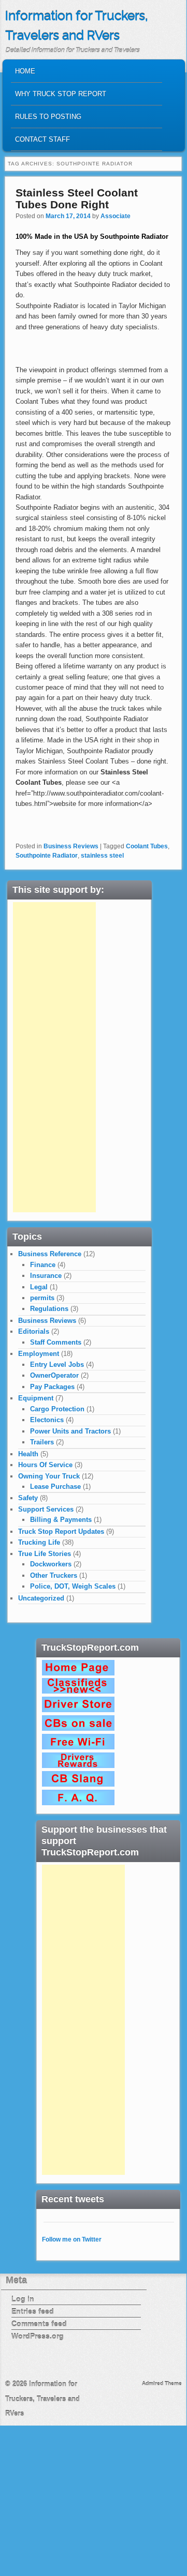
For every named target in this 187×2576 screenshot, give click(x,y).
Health (28, 1454)
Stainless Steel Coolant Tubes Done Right (77, 199)
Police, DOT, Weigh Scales (73, 1586)
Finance (43, 1265)
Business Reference (50, 1254)
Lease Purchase (55, 1487)
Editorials (34, 1331)
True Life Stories (45, 1554)
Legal (39, 1287)
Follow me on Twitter (72, 2239)
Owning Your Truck (49, 1476)
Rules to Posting (48, 117)
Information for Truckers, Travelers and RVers (42, 2399)
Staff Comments (56, 1342)
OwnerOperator (54, 1375)
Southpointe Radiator (47, 856)
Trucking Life (39, 1542)
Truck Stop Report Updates (61, 1531)
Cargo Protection (57, 1409)
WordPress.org (38, 2336)
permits (42, 1298)
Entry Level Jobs (57, 1365)
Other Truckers (54, 1575)
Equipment (36, 1398)
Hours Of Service (45, 1465)
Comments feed (39, 2324)
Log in (23, 2299)
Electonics (47, 1420)
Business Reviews (71, 846)
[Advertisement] (54, 1057)
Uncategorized (41, 1598)
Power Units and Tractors (70, 1431)
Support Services (46, 1509)
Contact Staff (42, 139)
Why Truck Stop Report (61, 94)
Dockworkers (51, 1564)
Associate (116, 216)
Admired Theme (162, 2383)
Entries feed (33, 2311)
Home (25, 71)
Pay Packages (52, 1387)
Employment (39, 1354)
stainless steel (102, 856)
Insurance (46, 1276)
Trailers (42, 1442)
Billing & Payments (61, 1520)
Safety (28, 1498)
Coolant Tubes (147, 846)
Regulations (49, 1309)
